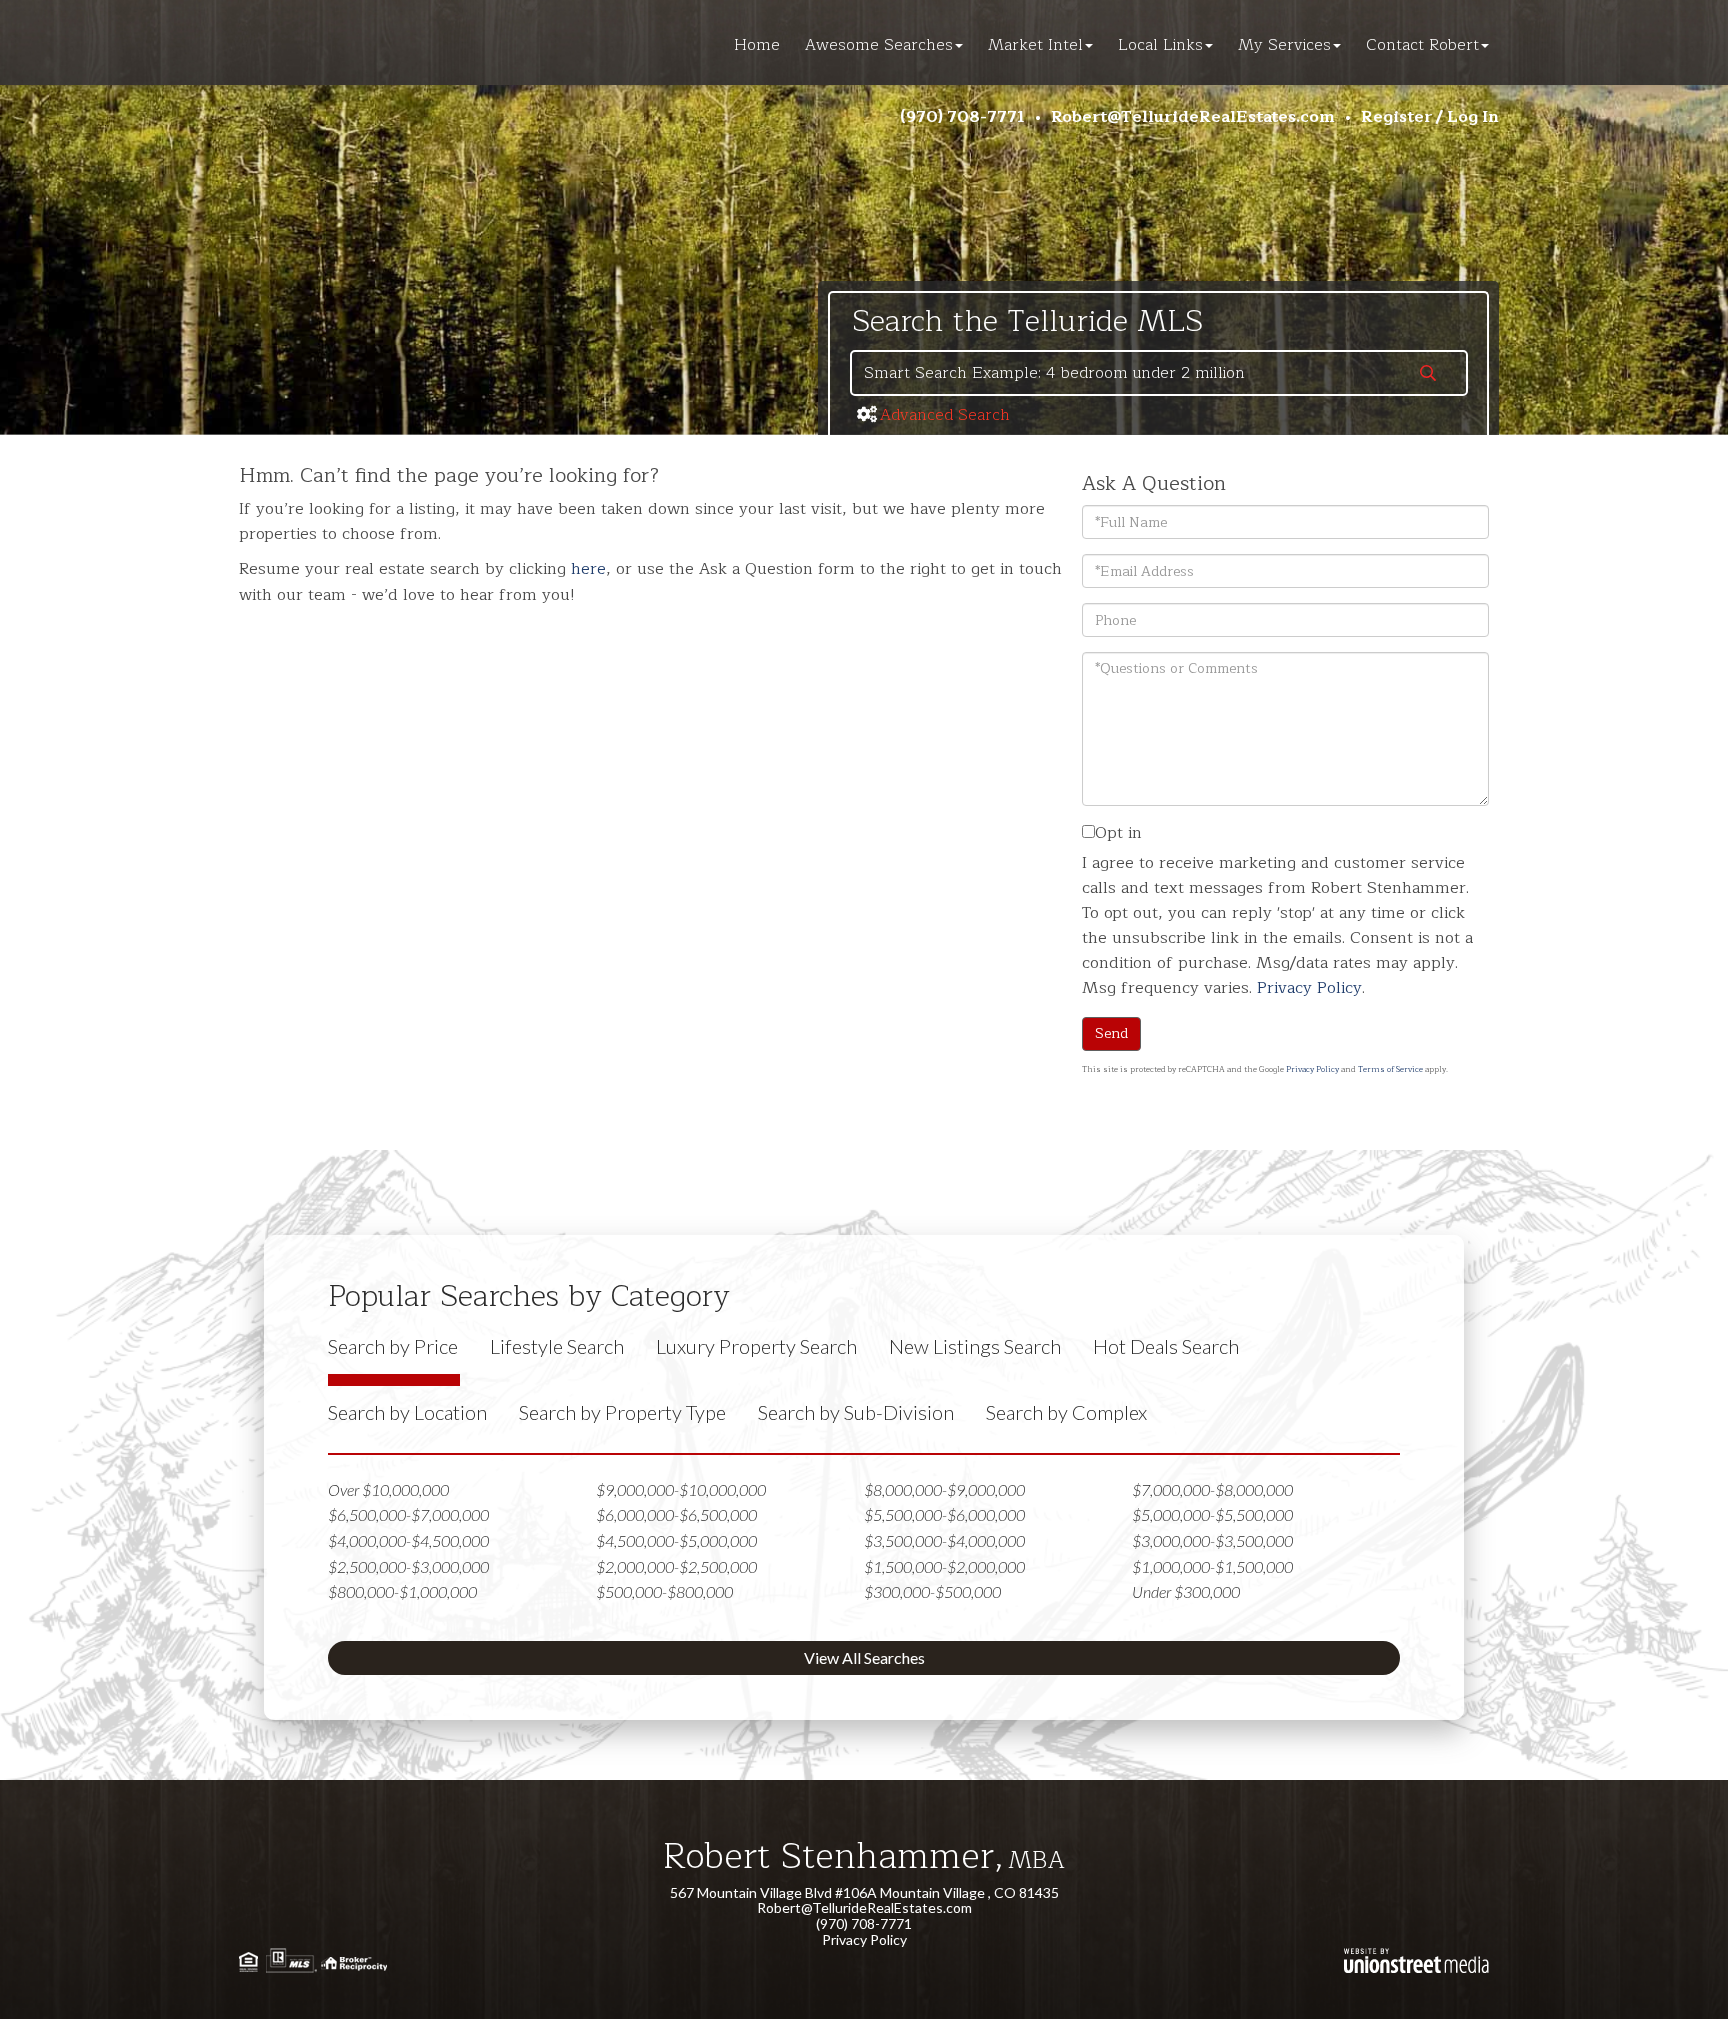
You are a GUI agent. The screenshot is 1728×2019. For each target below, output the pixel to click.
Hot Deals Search (1166, 1346)
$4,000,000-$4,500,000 (408, 1540)
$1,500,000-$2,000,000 (944, 1566)
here (588, 569)
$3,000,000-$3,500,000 (1212, 1540)
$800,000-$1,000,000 (402, 1591)
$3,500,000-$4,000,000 (944, 1540)
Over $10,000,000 (388, 1489)
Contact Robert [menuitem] (1422, 45)
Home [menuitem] (757, 45)
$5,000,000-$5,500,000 (1212, 1514)
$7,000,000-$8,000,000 (1212, 1489)
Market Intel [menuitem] (1035, 45)
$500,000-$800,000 (664, 1591)
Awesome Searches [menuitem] (879, 45)
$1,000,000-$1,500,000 (1212, 1566)
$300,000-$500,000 (932, 1591)
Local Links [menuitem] (1160, 45)
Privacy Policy (1309, 988)
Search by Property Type (622, 1412)
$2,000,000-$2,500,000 (676, 1566)
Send (1111, 1033)
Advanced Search (945, 415)
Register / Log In (1430, 117)
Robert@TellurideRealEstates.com (1193, 117)
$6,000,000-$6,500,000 (676, 1514)
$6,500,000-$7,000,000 (408, 1514)
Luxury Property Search (756, 1346)
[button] (1428, 375)
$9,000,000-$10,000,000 (681, 1489)
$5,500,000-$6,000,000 (944, 1514)
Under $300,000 (1186, 1591)
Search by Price (393, 1346)
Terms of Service (1390, 1069)
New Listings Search (975, 1346)
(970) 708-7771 (962, 117)
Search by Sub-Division (856, 1412)
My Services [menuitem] (1284, 45)
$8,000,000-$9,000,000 (944, 1489)
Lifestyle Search (557, 1346)
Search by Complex (1066, 1412)
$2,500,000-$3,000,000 (408, 1566)
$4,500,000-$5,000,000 (676, 1540)
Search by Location (407, 1412)
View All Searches (864, 1657)
